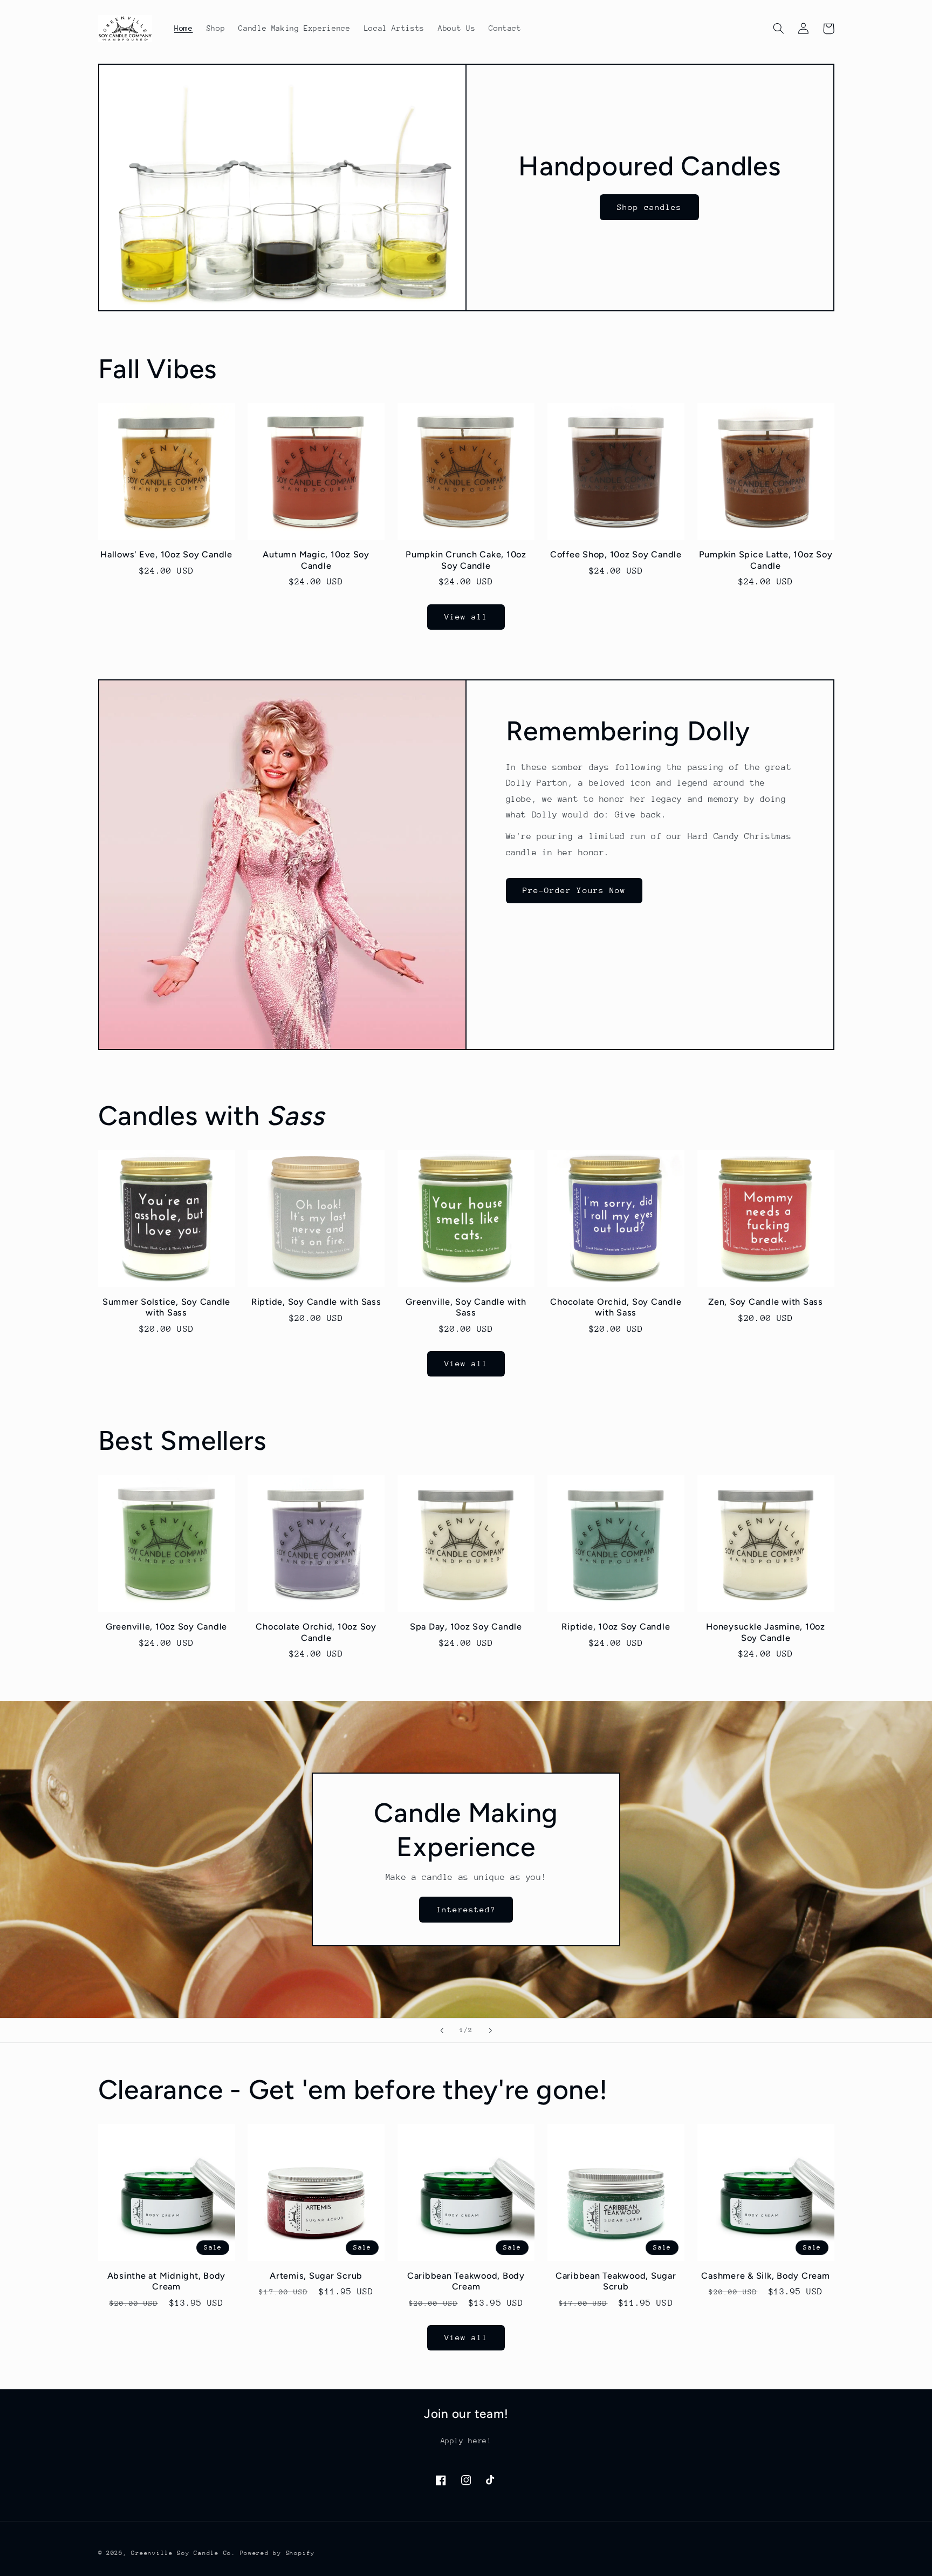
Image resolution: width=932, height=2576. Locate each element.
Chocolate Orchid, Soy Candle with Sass (616, 1307)
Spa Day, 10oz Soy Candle (466, 1627)
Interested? (466, 1909)
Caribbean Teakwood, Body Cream (466, 2281)
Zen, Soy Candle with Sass (766, 1302)
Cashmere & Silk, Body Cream (765, 2276)
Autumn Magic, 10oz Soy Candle (316, 560)
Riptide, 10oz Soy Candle (616, 1627)
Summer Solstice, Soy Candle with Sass (166, 1307)
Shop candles (650, 206)
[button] (779, 29)
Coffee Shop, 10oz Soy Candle (616, 554)
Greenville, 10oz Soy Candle (166, 1627)
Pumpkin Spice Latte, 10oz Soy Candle (766, 560)
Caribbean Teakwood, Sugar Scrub (616, 2281)
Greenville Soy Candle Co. (183, 2553)
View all (466, 616)
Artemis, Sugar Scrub (316, 2276)
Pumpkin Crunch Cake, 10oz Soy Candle (466, 560)
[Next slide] (490, 2030)
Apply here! (466, 2441)
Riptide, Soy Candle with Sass (316, 1302)
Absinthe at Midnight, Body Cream (167, 2281)
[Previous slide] (442, 2030)
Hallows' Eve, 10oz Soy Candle (166, 554)
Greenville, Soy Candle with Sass (466, 1307)
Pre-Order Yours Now (574, 890)
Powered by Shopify (277, 2553)
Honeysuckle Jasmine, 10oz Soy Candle (766, 1632)
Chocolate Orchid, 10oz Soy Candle (316, 1632)
